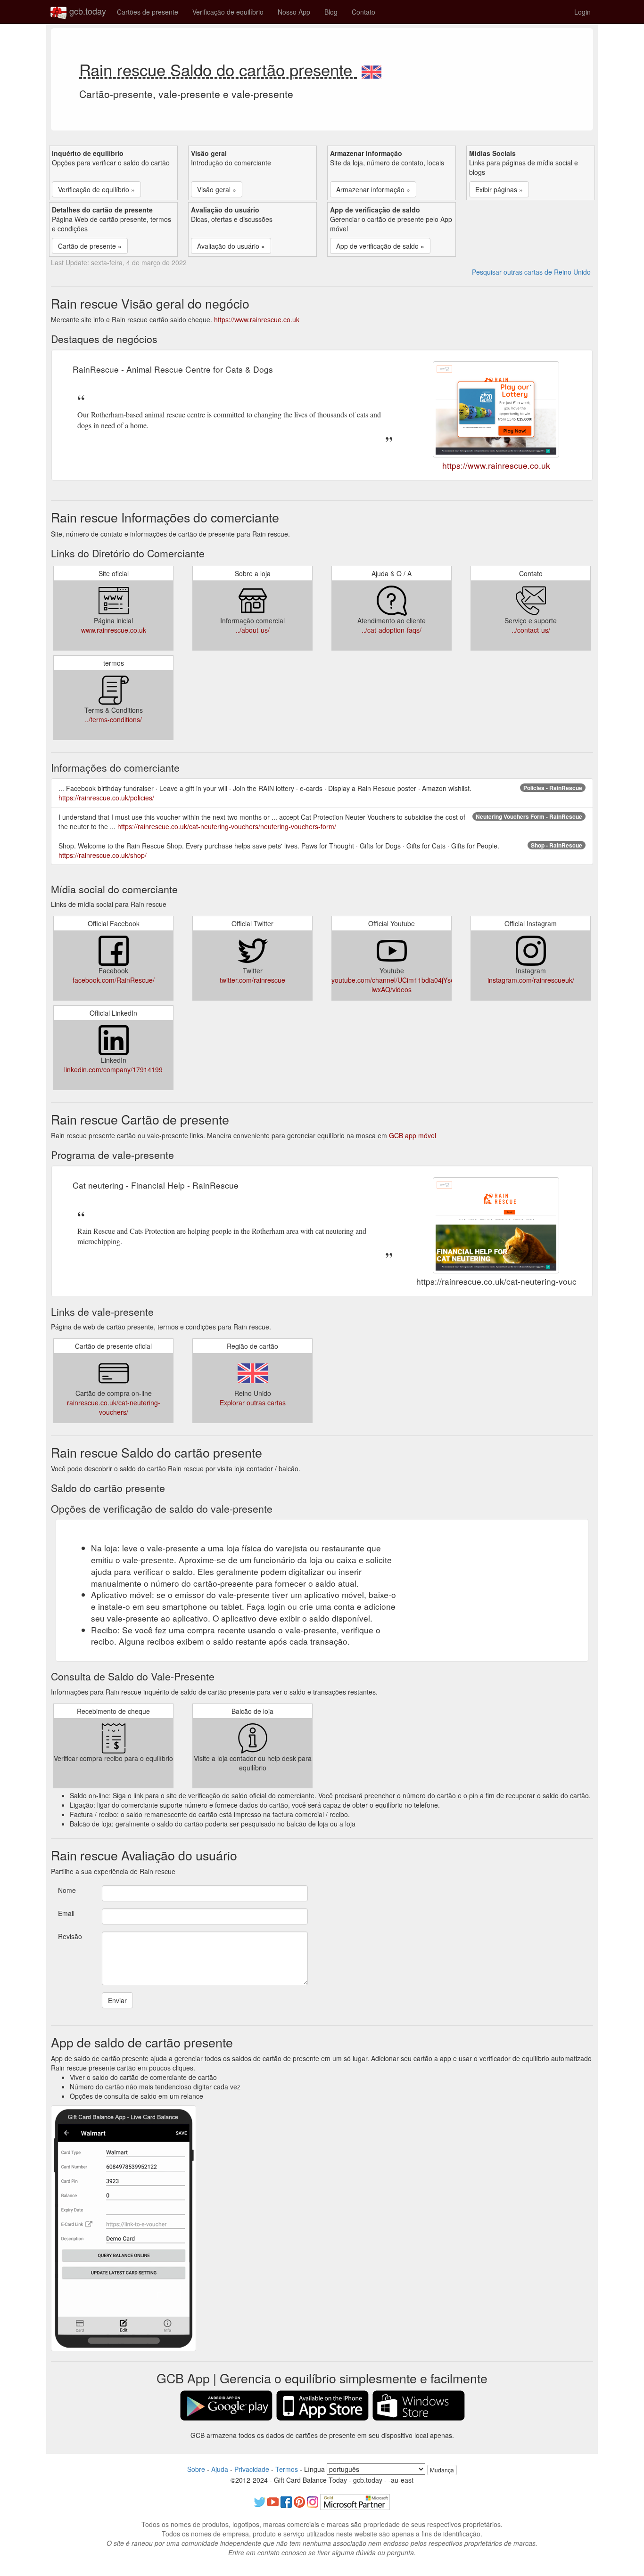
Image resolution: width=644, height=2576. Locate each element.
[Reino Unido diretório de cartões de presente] (372, 69)
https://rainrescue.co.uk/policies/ (106, 798)
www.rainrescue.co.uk (114, 630)
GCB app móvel (413, 1135)
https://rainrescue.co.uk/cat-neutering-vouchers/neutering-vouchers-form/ (227, 826)
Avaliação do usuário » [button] (231, 246)
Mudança (442, 2470)
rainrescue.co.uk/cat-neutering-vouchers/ (114, 1407)
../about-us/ (253, 630)
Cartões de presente (148, 12)
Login (582, 12)
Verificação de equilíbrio (228, 12)
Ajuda (220, 2469)
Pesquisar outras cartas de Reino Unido (531, 272)
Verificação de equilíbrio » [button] (96, 189)
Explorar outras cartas (253, 1402)
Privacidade (252, 2469)
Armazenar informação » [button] (373, 189)
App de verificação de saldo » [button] (380, 246)
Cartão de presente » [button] (90, 246)
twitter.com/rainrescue (252, 980)
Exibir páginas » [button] (499, 189)
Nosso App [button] (294, 12)
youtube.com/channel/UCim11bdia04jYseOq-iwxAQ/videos (399, 985)
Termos (287, 2469)
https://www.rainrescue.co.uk (257, 319)
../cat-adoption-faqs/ (392, 630)
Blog (331, 12)
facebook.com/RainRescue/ (114, 980)
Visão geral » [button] (217, 189)
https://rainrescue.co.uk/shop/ (103, 855)
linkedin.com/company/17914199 (113, 1069)
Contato (363, 12)
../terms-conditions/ (113, 719)
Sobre (196, 2469)
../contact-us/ (531, 630)
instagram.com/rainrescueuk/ (531, 980)
